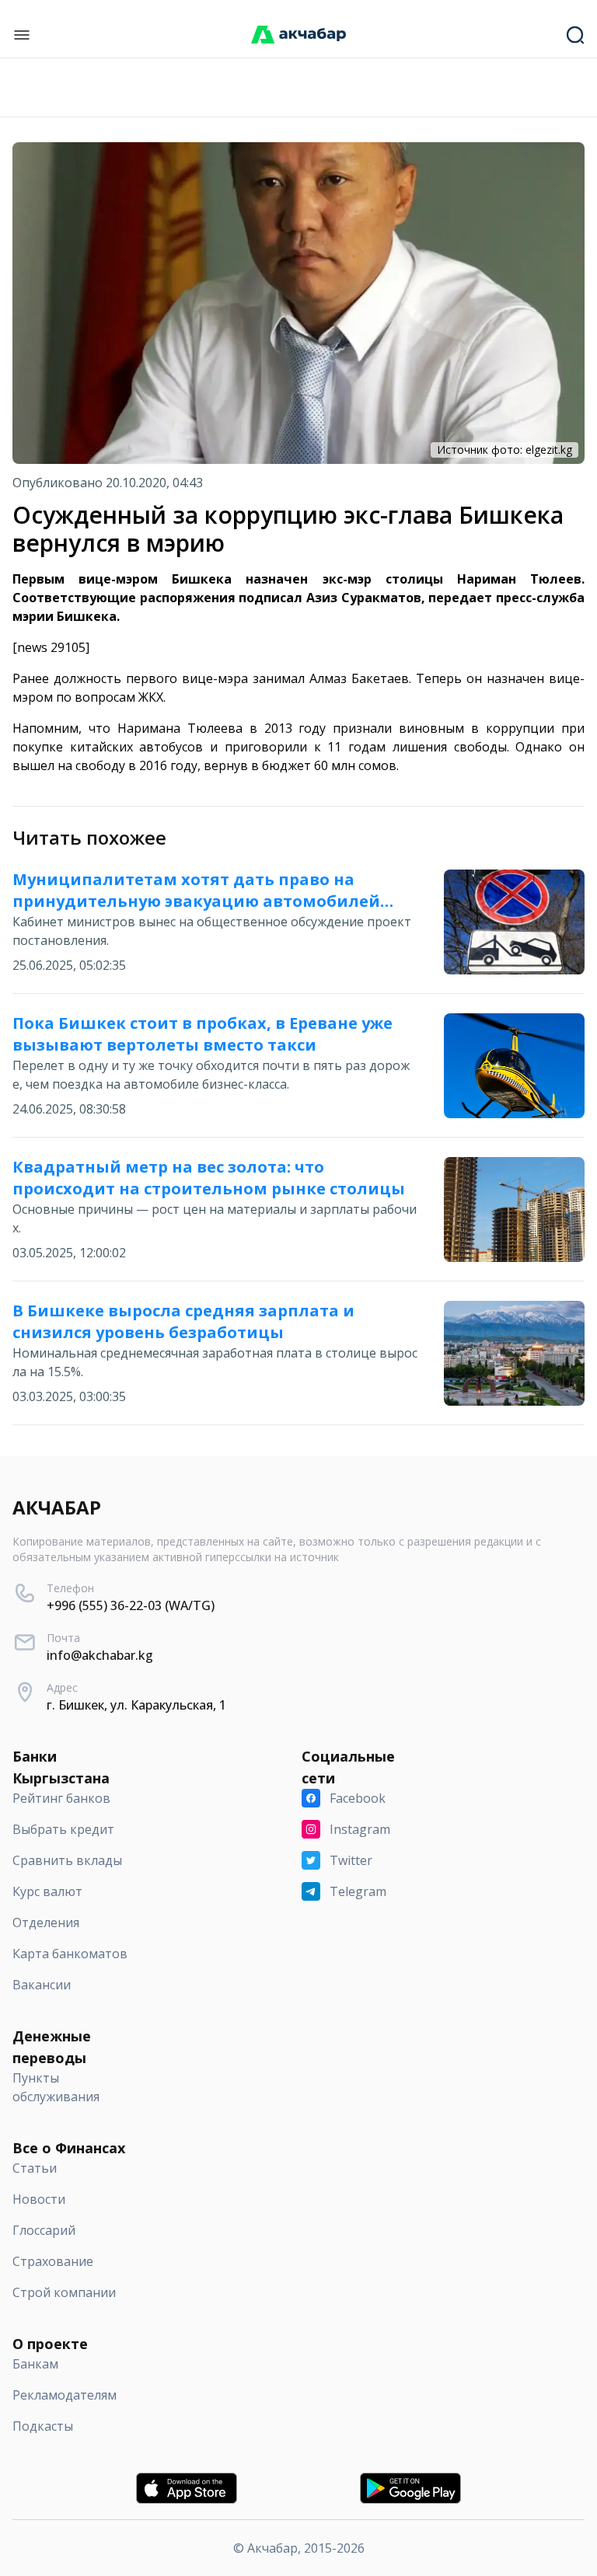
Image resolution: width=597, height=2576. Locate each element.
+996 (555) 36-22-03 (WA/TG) (131, 1605)
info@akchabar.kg (100, 1655)
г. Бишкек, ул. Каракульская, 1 (136, 1705)
